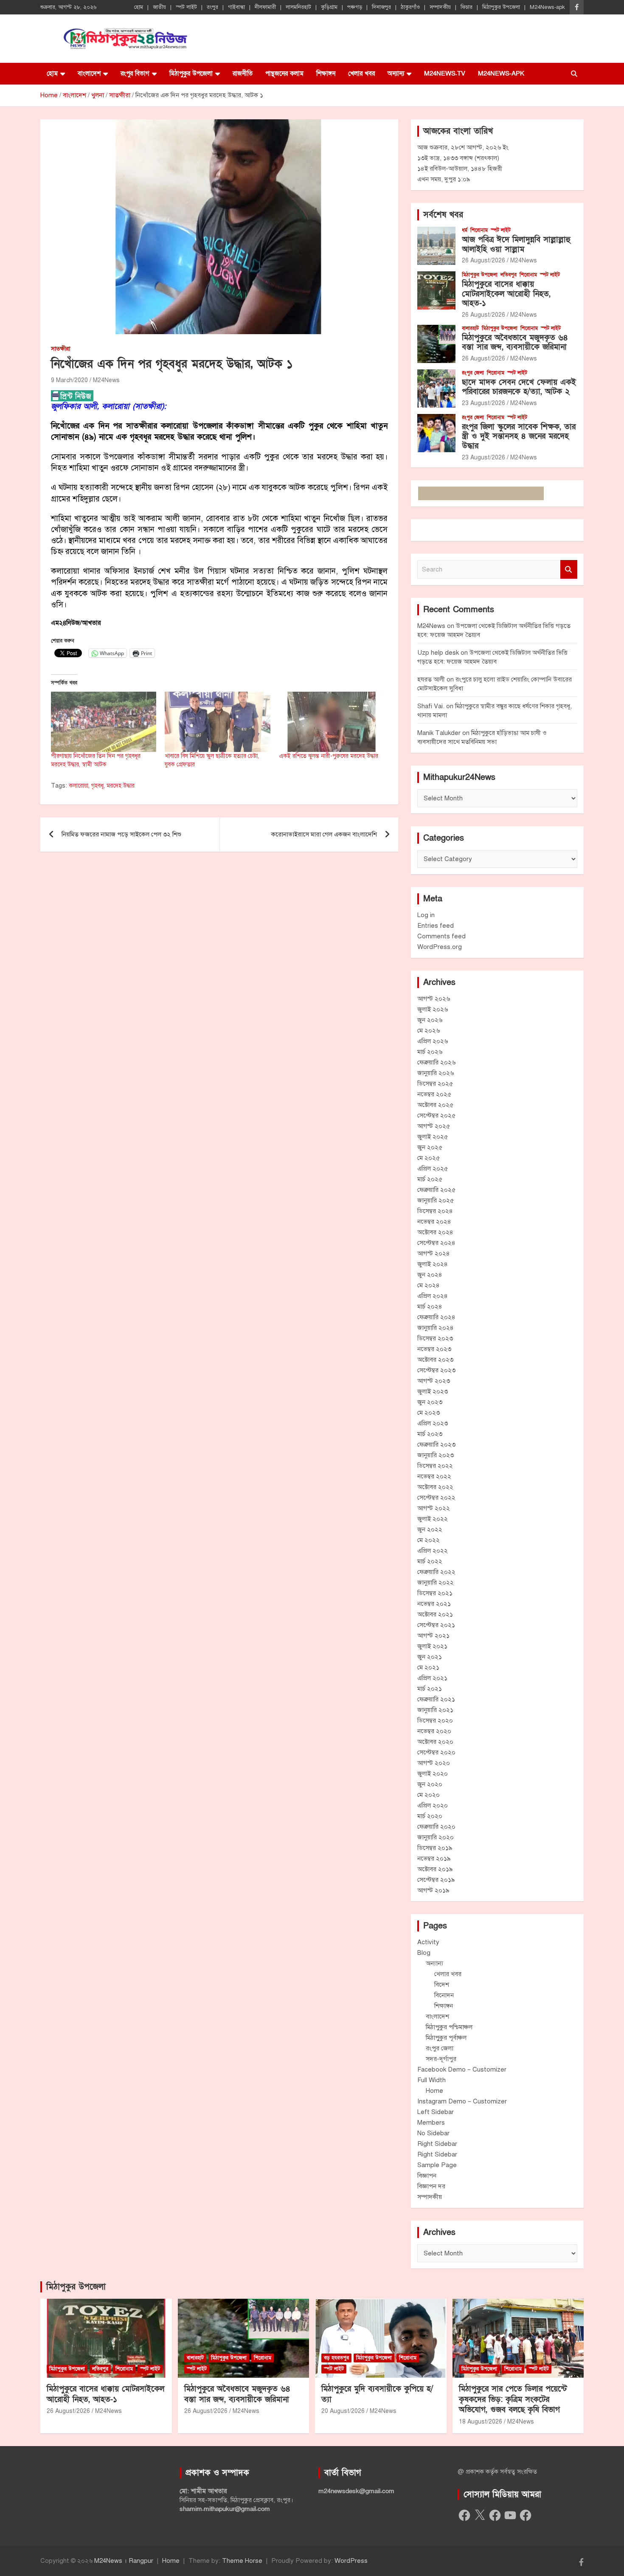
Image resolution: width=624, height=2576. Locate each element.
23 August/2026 (483, 403)
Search (569, 570)
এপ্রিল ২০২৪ (433, 1296)
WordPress (351, 2561)
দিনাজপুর (381, 7)
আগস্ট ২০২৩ (434, 1381)
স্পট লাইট (186, 7)
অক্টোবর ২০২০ (435, 1742)
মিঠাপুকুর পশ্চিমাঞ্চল (449, 2027)
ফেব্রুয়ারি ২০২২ (436, 1572)
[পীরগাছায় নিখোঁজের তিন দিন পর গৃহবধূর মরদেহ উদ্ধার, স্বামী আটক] (104, 722)
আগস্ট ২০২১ (433, 1636)
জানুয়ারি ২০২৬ (436, 1073)
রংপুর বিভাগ (135, 73)
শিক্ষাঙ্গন (326, 73)
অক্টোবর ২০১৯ (435, 1869)
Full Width (431, 2080)
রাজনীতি (243, 73)
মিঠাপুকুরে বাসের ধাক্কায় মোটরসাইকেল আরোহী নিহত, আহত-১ (506, 294)
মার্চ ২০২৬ (430, 1052)
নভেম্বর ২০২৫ (434, 1094)
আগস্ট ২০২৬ (434, 999)
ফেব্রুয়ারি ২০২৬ (436, 1062)
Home (434, 2091)
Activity (428, 1942)
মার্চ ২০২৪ (430, 1306)
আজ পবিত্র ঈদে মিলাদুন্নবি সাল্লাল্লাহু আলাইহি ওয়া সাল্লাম (516, 245)
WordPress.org (440, 947)
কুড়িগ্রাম (329, 7)
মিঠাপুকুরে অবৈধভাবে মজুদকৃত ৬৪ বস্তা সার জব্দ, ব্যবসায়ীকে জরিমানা (515, 343)
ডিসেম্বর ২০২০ (435, 1720)
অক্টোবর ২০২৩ (435, 1360)
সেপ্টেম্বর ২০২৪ (436, 1243)
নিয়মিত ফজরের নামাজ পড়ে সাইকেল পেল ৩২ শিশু (121, 834)
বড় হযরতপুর (336, 2358)
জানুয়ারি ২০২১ (435, 1710)
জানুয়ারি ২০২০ (436, 1837)
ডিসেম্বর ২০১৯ (435, 1848)
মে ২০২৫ (429, 1158)
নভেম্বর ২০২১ (434, 1604)
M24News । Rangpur (124, 2561)
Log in (426, 915)
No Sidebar (433, 2133)
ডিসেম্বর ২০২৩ (435, 1338)
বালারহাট (470, 328)
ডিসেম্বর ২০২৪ (435, 1211)
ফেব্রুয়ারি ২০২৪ (436, 1317)
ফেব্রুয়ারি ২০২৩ (436, 1444)
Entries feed (436, 926)
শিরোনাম (479, 230)
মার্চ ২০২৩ (430, 1434)
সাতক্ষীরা (60, 349)
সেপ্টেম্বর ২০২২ (436, 1498)
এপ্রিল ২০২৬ (433, 1041)
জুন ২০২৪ (430, 1275)
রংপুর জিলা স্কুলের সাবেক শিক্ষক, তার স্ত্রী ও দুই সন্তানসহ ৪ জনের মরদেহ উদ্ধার (519, 437)
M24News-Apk (501, 73)
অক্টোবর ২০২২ (435, 1487)
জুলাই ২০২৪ (433, 1264)
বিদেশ (442, 1985)
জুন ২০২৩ (430, 1402)
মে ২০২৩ (429, 1413)
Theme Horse (242, 2561)
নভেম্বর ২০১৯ (434, 1858)
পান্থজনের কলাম (284, 73)
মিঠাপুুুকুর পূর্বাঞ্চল (446, 2038)
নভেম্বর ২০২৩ (434, 1349)
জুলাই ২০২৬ (433, 1009)
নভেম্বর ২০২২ (434, 1476)
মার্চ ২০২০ (430, 1816)
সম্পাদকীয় (440, 7)
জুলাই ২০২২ (433, 1519)
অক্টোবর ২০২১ (435, 1614)
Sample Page (437, 2165)
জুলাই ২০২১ (432, 1646)
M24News (106, 380)
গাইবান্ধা (236, 7)
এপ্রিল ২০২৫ (433, 1168)
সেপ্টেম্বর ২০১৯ (436, 1880)
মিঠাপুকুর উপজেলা (501, 7)
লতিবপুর (509, 275)
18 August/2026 (481, 2422)
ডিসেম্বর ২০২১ (435, 1593)
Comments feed (441, 936)
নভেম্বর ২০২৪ (434, 1222)
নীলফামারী (265, 7)
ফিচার (467, 7)
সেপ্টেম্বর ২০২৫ (436, 1115)
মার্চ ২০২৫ (430, 1179)
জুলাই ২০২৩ (433, 1391)
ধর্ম (465, 230)
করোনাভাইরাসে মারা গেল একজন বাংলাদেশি (324, 834)
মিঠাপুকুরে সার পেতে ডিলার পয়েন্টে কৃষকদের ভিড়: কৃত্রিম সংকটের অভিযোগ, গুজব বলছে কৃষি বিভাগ (513, 2399)
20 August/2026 (343, 2411)
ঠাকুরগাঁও (410, 7)
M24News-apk (547, 7)
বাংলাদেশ (89, 73)
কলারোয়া (79, 786)
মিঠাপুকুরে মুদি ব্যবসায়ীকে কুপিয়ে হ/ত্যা (377, 2394)
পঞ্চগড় (355, 7)
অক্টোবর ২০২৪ (435, 1232)
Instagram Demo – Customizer (462, 2101)
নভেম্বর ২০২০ (434, 1731)
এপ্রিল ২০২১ (432, 1678)
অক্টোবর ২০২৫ (435, 1105)
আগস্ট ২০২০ (434, 1763)
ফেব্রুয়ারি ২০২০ (436, 1827)
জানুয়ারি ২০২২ (436, 1582)
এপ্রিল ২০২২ (433, 1551)
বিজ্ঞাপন (427, 2176)
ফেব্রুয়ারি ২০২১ (436, 1699)
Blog (424, 1953)
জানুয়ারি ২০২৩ (436, 1455)
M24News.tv (445, 73)
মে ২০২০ (429, 1795)
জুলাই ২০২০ (433, 1774)
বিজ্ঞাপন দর (431, 2186)
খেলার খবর (361, 73)
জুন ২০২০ (430, 1784)
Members (431, 2123)
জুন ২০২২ (430, 1529)
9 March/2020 (69, 380)
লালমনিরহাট (298, 7)
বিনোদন (444, 1995)
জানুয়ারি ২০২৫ (436, 1200)
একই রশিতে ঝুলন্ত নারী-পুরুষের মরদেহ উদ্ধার (329, 756)
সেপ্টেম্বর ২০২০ (436, 1752)
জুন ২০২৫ (430, 1147)
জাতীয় (159, 7)
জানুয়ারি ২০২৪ (436, 1328)
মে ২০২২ (429, 1540)
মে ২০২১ (428, 1667)
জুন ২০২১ (430, 1657)
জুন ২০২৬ (430, 1020)
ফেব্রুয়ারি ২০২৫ (436, 1190)
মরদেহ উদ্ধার (121, 786)
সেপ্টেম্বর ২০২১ (436, 1625)
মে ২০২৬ (429, 1030)
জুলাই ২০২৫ (433, 1137)
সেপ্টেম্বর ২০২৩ (436, 1370)
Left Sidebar (436, 2112)
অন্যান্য (396, 73)
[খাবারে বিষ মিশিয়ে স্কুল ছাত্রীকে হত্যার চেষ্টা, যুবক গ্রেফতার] (217, 722)
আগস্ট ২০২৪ (434, 1253)
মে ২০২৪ (429, 1285)
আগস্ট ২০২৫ (434, 1126)
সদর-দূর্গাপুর (441, 2059)
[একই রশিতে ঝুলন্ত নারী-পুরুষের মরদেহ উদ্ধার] (332, 722)
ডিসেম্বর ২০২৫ (435, 1084)
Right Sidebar (437, 2144)
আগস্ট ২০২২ (434, 1508)
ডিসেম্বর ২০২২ (435, 1466)
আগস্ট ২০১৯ (433, 1890)
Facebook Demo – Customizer (462, 2069)
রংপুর (212, 7)
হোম (139, 7)
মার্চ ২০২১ (430, 1689)
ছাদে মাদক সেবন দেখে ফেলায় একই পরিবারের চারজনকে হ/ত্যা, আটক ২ (519, 387)
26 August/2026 (483, 260)
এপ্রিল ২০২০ (433, 1805)
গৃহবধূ (97, 786)
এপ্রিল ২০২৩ (433, 1423)
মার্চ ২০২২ (430, 1561)
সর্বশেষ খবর (443, 215)
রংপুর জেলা (473, 373)
